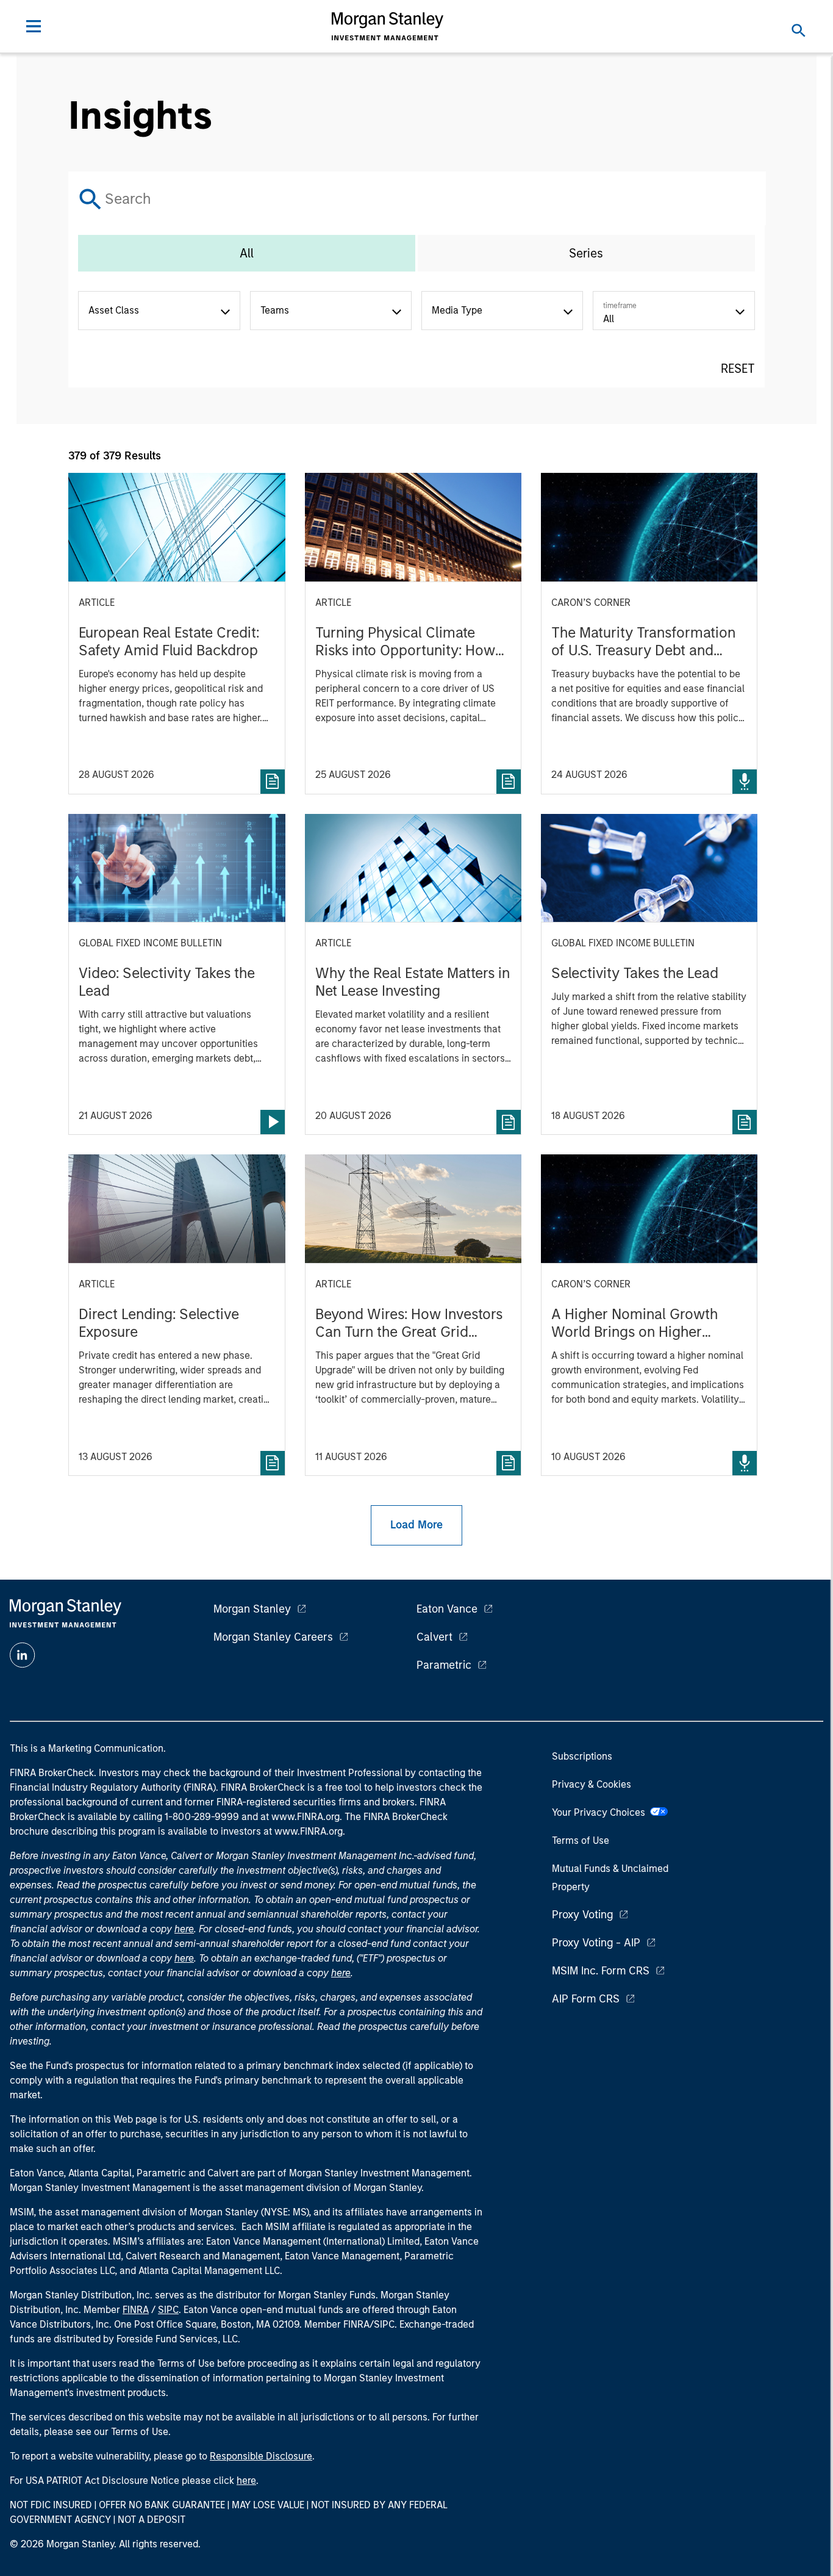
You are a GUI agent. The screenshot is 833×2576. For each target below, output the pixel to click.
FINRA (136, 2310)
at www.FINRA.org (300, 1817)
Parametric (444, 1665)
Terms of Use (581, 1840)
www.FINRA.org (309, 1831)
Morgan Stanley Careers (273, 1637)
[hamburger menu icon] (34, 26)
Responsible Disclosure (261, 2456)
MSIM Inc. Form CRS (601, 1971)
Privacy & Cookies (592, 1784)
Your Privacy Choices (601, 1812)
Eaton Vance (447, 1609)
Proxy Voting (582, 1915)
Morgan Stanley (252, 1609)
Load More (416, 1525)
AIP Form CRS (586, 1999)
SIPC (168, 2310)
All (247, 253)
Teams (275, 310)
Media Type (457, 310)
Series (586, 253)
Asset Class (114, 310)
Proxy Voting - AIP (596, 1943)
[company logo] (388, 26)
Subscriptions (582, 1756)
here (184, 1929)
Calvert (434, 1637)
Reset (738, 369)
